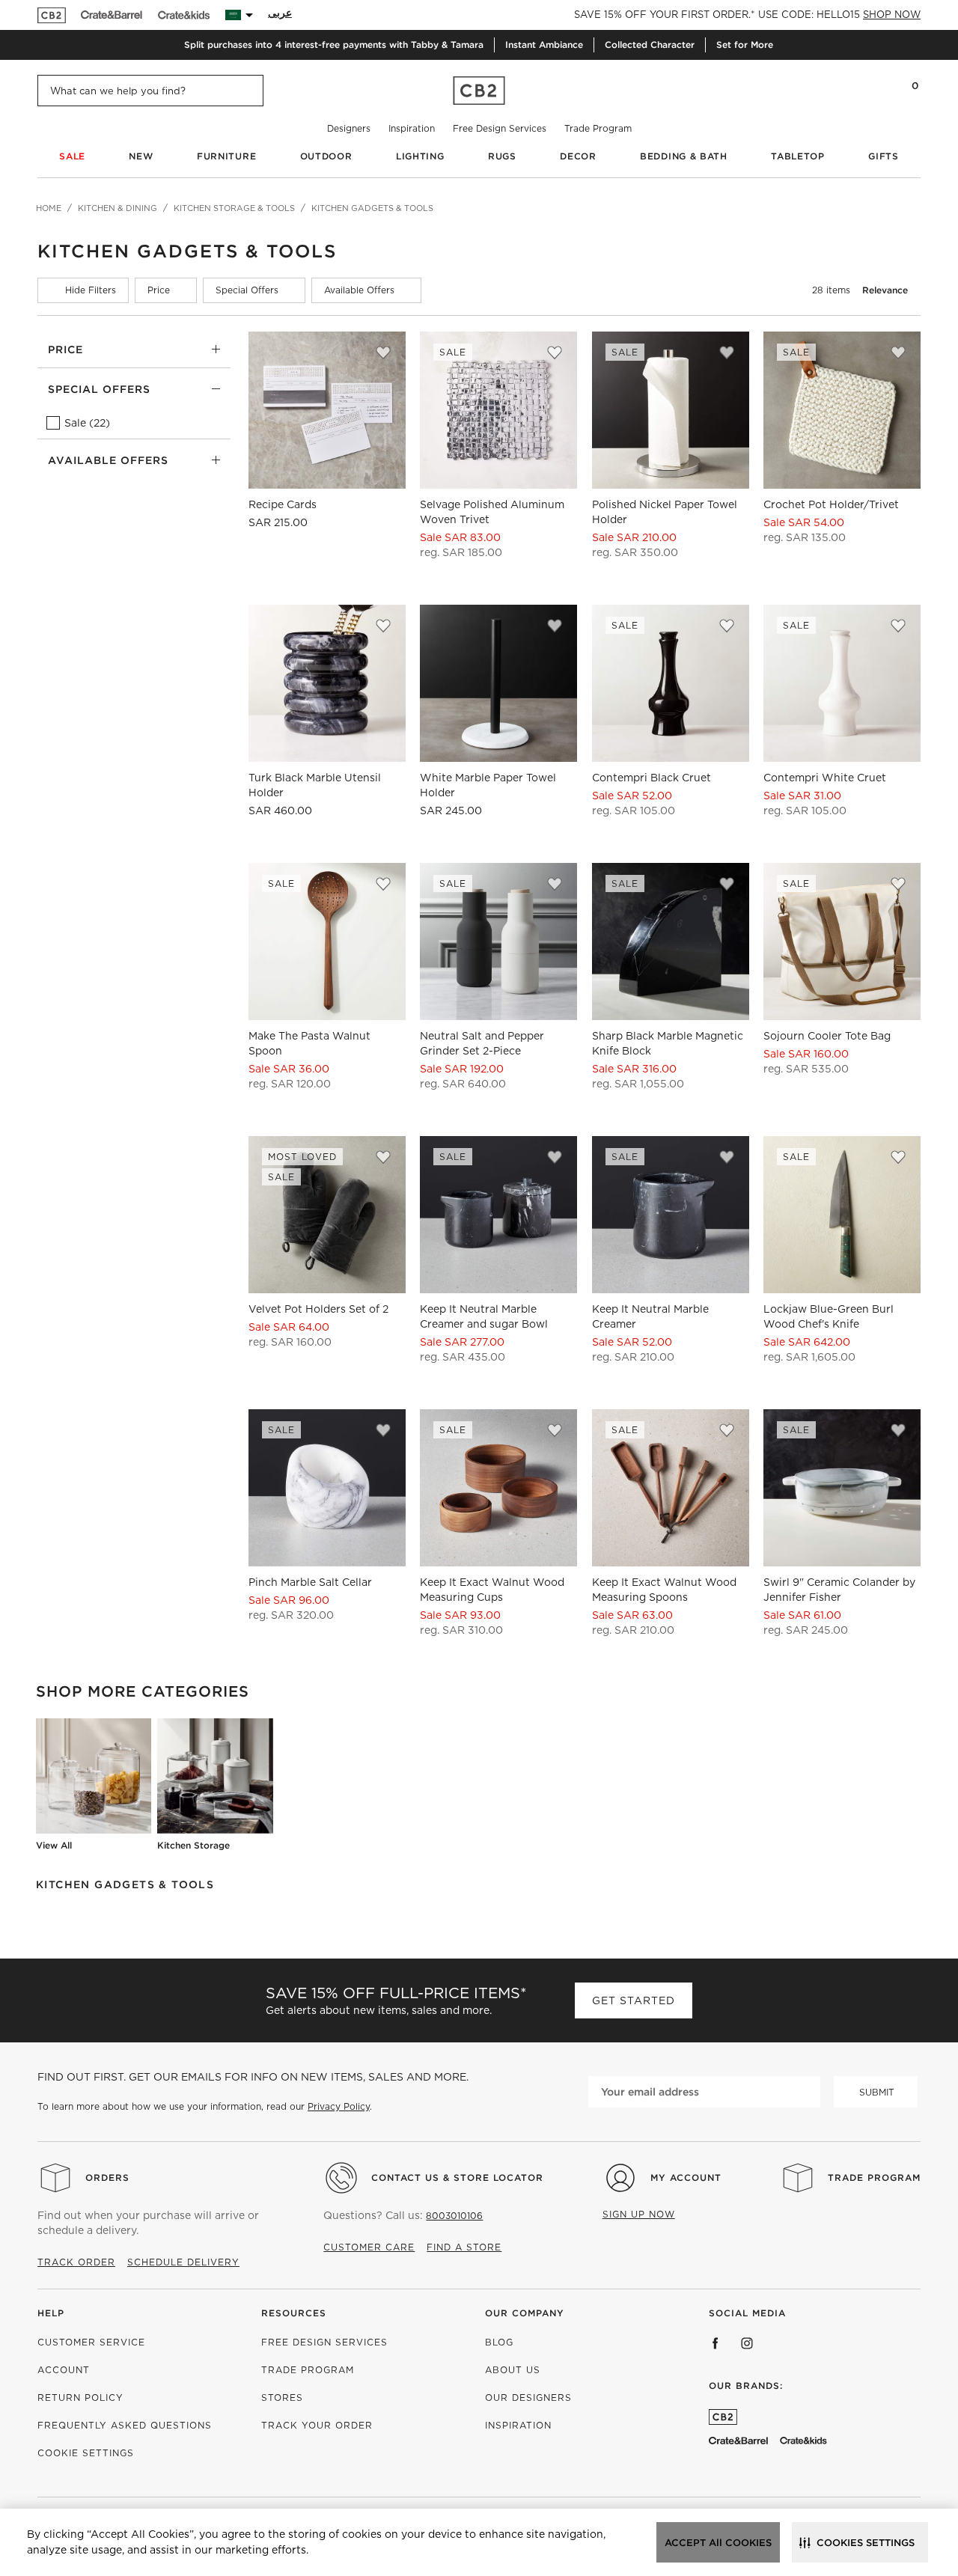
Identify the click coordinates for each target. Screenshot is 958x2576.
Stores (282, 2398)
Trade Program (598, 128)
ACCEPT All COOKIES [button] (718, 2543)
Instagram (747, 2343)
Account (64, 2370)
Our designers (528, 2398)
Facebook (716, 2343)
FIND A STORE (464, 2247)
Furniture (226, 156)
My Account (686, 2177)
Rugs (502, 156)
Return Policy (80, 2398)
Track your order (317, 2425)
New (141, 156)
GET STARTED (634, 2000)
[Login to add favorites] (383, 352)
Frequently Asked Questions (125, 2425)
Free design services (324, 2342)
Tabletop (798, 156)
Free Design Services (500, 128)
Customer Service (91, 2342)
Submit (877, 2092)
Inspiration (412, 128)
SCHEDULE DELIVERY (183, 2262)
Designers (349, 128)
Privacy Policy (339, 2106)
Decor (578, 156)
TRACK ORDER (76, 2262)
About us (513, 2370)
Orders (107, 2177)
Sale (72, 156)
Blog (499, 2342)
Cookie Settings (86, 2453)
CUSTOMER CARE (369, 2247)
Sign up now (639, 2214)
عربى (280, 13)
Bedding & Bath (684, 156)
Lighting (420, 156)
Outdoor (326, 156)
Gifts (884, 156)
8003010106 (454, 2216)
